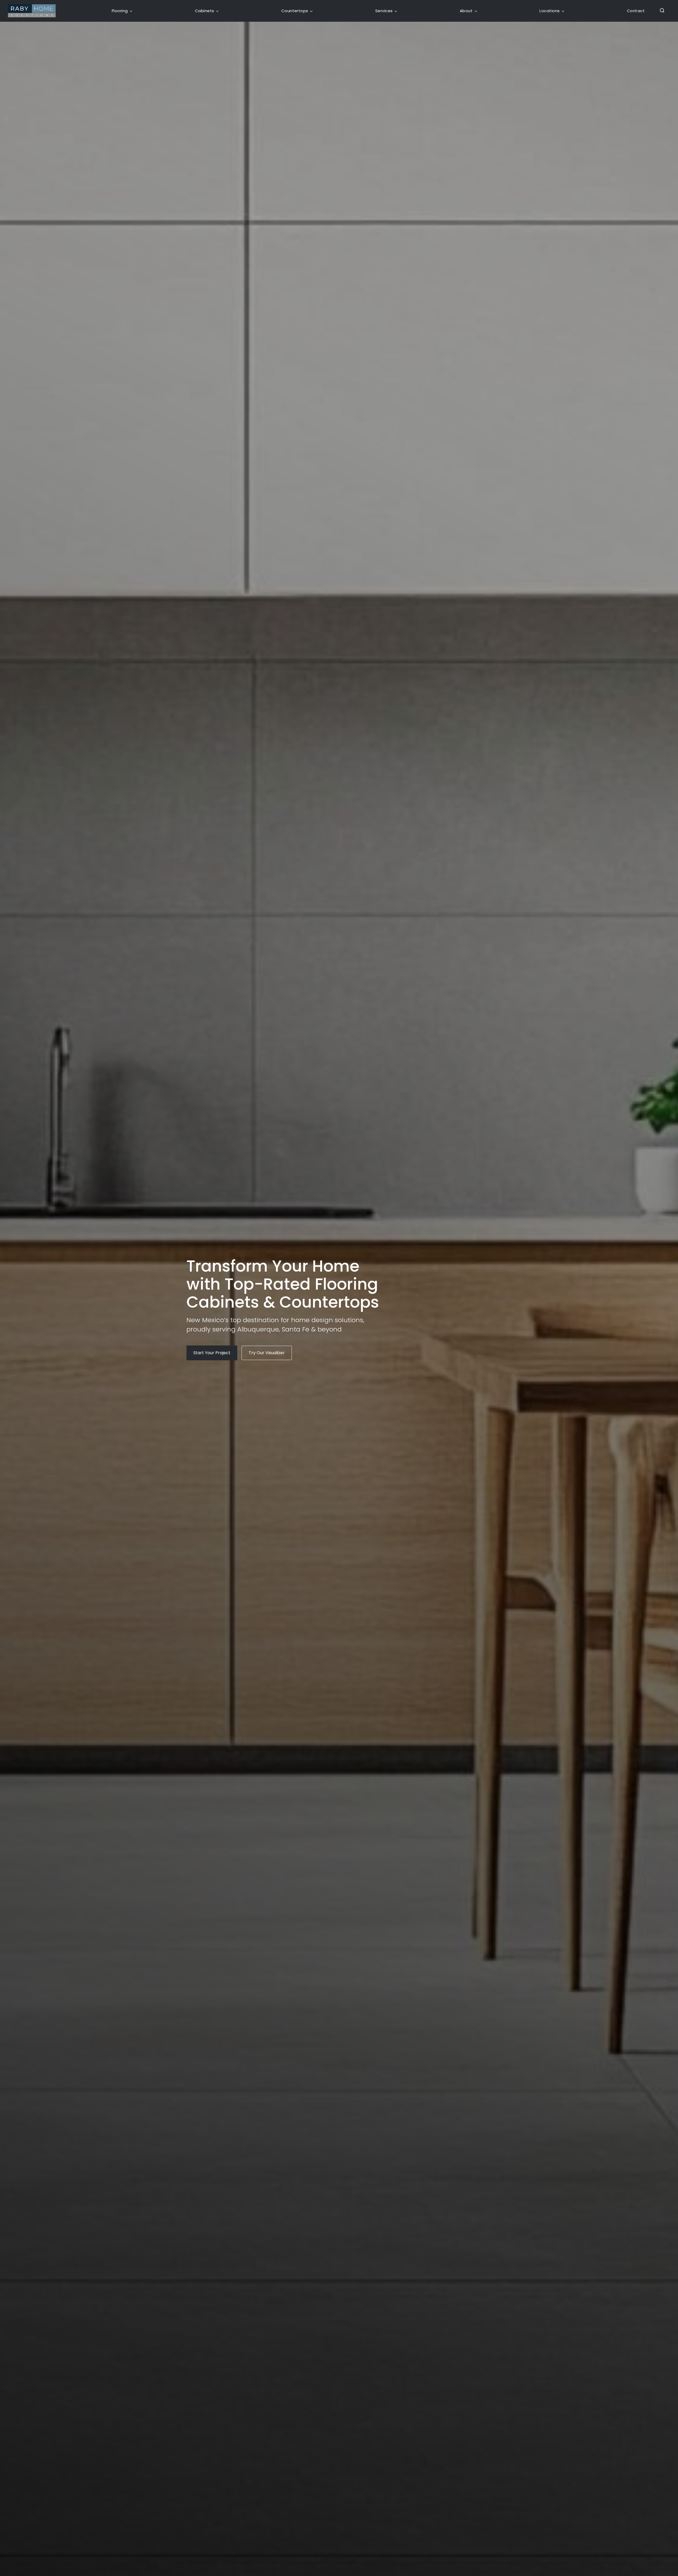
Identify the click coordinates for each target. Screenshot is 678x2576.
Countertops (295, 11)
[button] (660, 11)
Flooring (120, 11)
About (466, 11)
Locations (550, 11)
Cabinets (205, 11)
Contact (636, 11)
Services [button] (384, 11)
